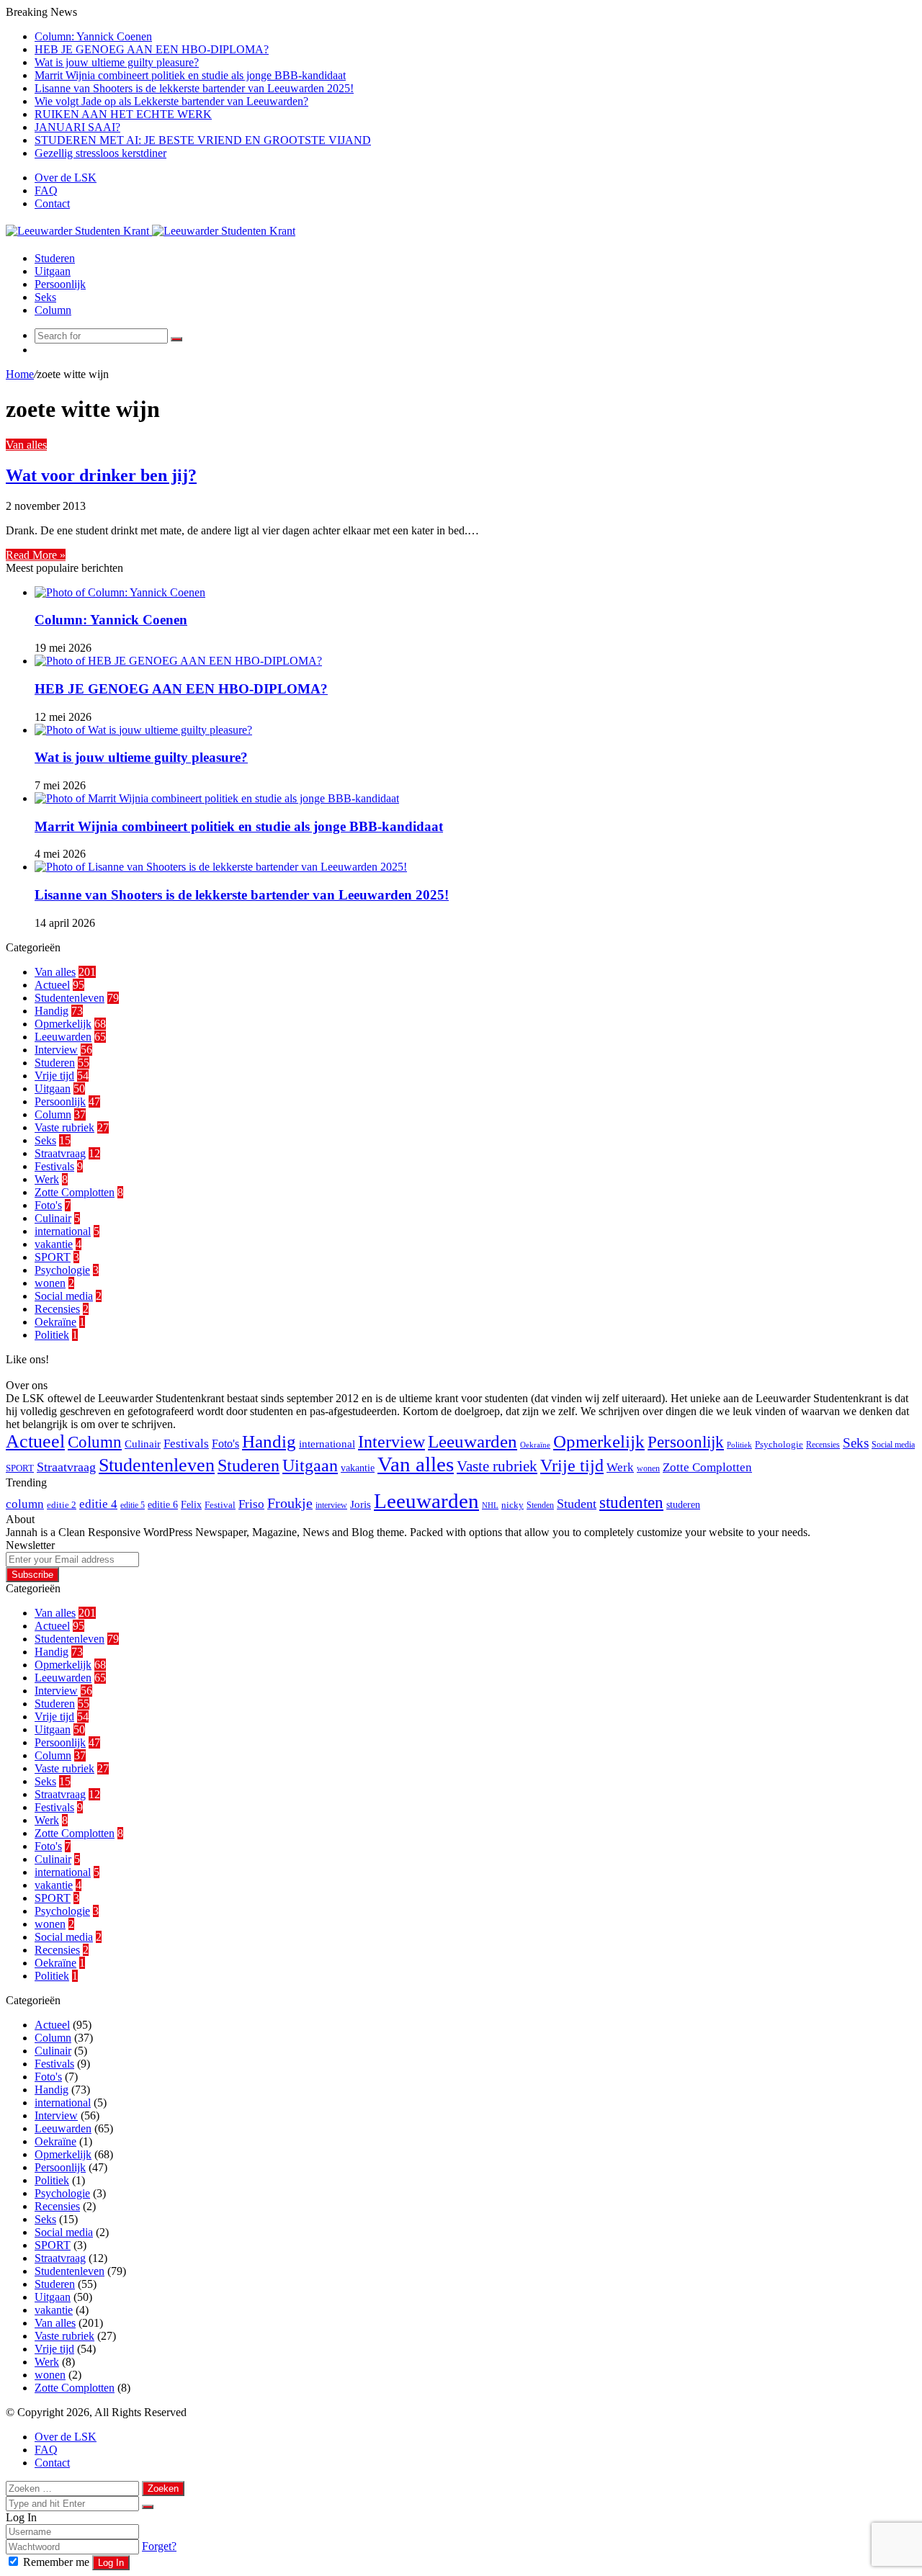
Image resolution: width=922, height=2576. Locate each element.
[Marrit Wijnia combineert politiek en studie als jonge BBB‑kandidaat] (217, 798)
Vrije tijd (54, 1076)
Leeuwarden (63, 1037)
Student (577, 1504)
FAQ (46, 190)
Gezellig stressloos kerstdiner (100, 153)
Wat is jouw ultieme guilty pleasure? (117, 62)
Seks (45, 297)
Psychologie (62, 1270)
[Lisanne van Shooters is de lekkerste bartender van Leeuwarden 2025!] (221, 867)
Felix (191, 1504)
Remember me (56, 2562)
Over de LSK (66, 178)
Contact (52, 203)
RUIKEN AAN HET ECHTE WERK (123, 114)
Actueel (52, 985)
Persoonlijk (60, 284)
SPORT (53, 1257)
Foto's (48, 1205)
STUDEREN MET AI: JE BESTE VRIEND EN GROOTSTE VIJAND (203, 140)
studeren (683, 1504)
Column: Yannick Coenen (93, 36)
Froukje (290, 1503)
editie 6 (163, 1504)
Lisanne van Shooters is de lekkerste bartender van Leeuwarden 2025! (194, 88)
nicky (513, 1505)
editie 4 (98, 1504)
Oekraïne (55, 1322)
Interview (56, 1050)
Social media (64, 1296)
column (25, 1504)
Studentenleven (70, 998)
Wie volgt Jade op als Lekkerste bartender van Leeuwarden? (171, 101)
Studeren (55, 258)
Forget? (159, 2546)
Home (20, 374)
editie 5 (133, 1505)
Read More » (36, 555)
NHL (490, 1505)
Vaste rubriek (64, 1127)
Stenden (540, 1505)
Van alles (26, 445)
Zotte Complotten (75, 1192)
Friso (251, 1504)
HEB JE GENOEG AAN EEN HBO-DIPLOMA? (152, 49)
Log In (111, 2563)
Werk (47, 1179)
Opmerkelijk (63, 1024)
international (63, 1231)
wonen (50, 1283)
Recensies (57, 1309)
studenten (631, 1503)
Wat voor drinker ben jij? (101, 475)
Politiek (52, 1335)
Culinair (53, 1218)
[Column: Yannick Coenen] (120, 592)
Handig (52, 1011)
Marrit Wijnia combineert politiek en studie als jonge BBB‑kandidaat (190, 75)
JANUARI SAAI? (77, 127)
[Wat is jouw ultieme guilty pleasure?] (143, 730)
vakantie (54, 1244)
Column (53, 310)
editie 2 (62, 1505)
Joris (361, 1504)
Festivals (54, 1166)
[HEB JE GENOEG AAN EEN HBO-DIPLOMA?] (178, 661)
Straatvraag (60, 1153)
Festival (220, 1505)
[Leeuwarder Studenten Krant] (151, 231)
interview (331, 1505)
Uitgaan (53, 271)
